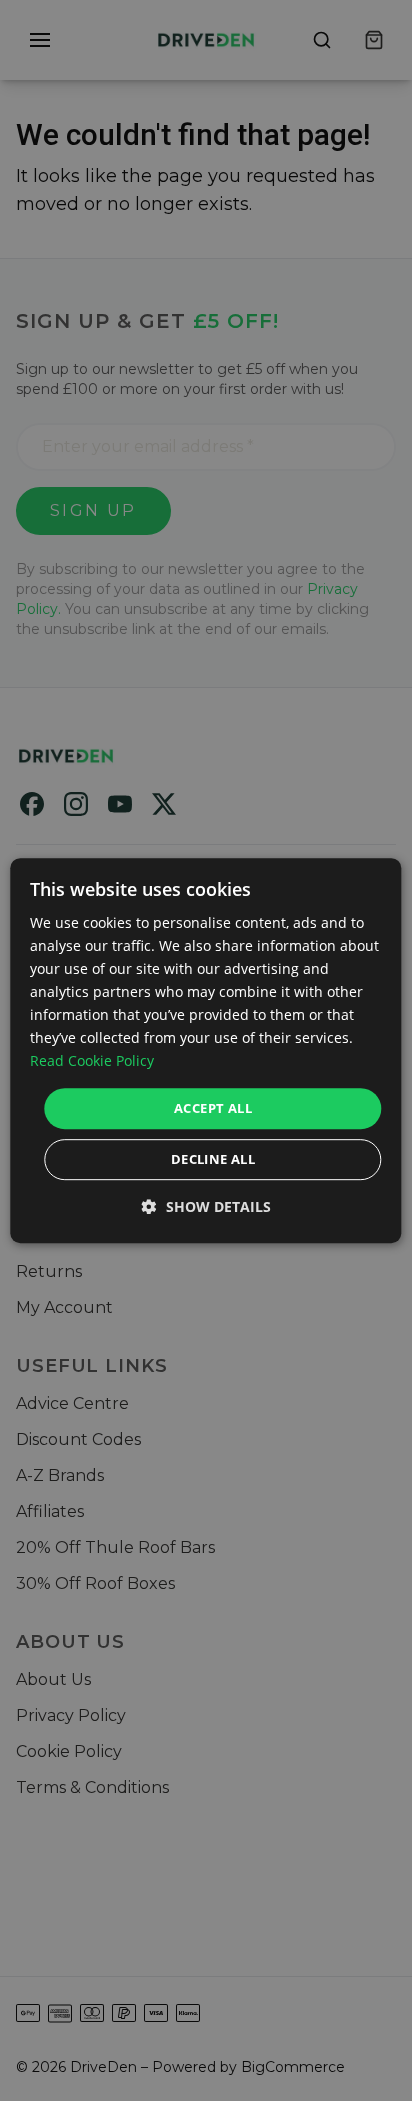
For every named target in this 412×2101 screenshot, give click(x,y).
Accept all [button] (213, 1108)
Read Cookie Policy (92, 1061)
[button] (206, 1206)
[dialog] (205, 1051)
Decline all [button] (213, 1159)
